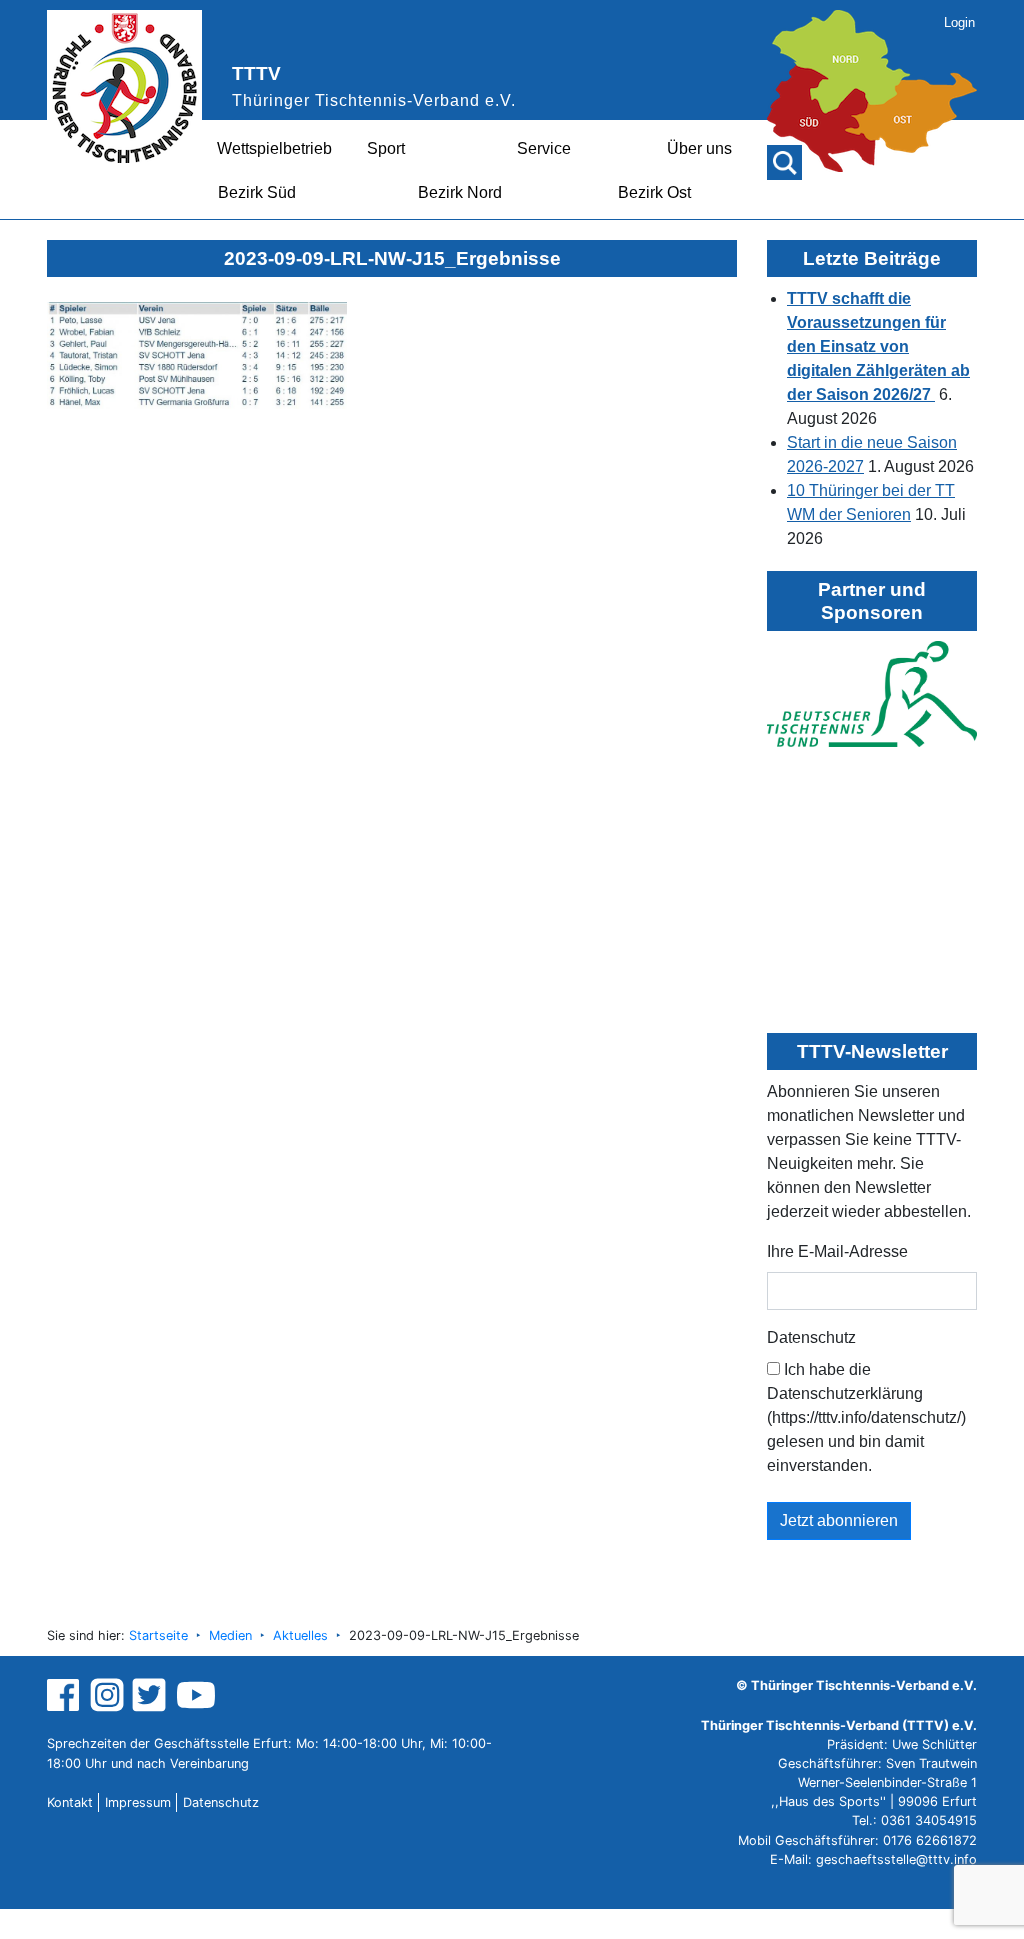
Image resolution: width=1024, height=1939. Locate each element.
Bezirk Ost (654, 192)
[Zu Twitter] (151, 1694)
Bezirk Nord (460, 192)
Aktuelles (300, 1635)
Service (544, 148)
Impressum (138, 1802)
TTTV (256, 73)
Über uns (699, 148)
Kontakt (70, 1802)
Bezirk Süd (257, 192)
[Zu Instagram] (107, 1694)
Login (959, 22)
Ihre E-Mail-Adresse (837, 1251)
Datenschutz (811, 1337)
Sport (386, 148)
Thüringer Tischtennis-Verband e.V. (374, 100)
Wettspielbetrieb (274, 148)
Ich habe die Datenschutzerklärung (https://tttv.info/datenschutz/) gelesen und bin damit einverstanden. (866, 1417)
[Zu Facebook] (65, 1694)
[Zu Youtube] (196, 1694)
